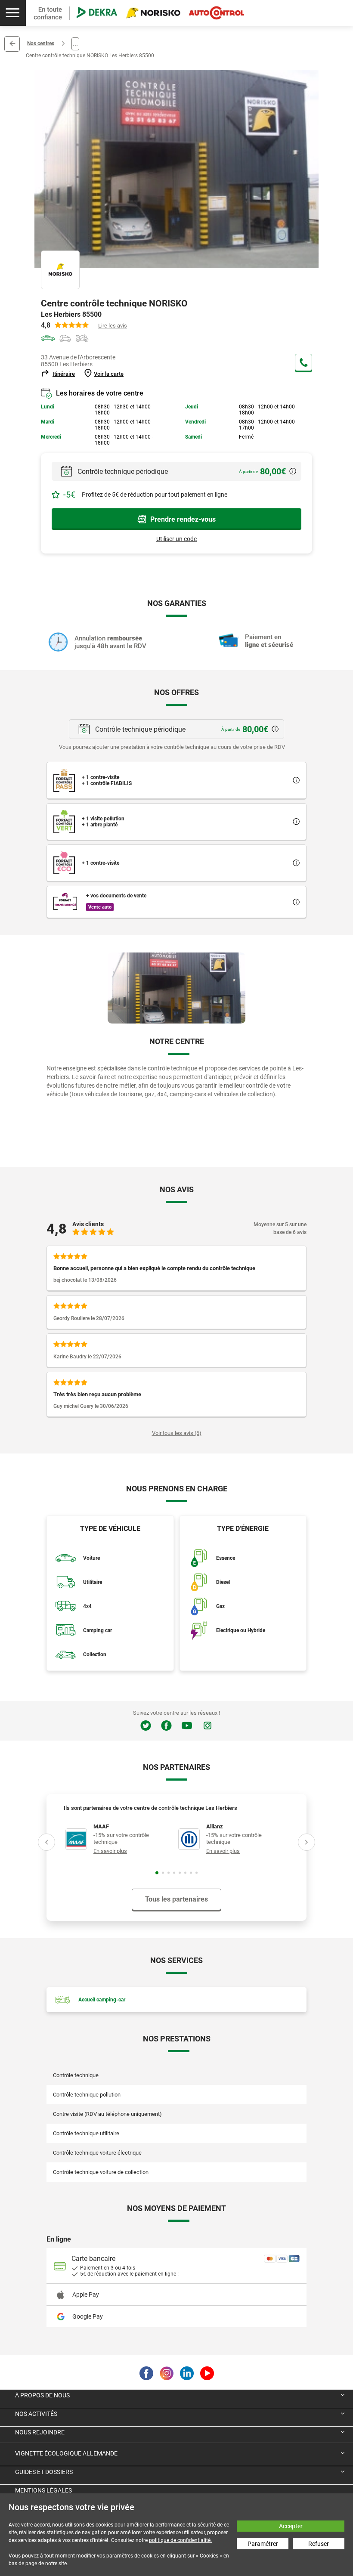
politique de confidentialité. (180, 2540)
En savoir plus (110, 1851)
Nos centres (41, 43)
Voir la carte (109, 374)
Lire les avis (113, 326)
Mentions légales (43, 2490)
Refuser (319, 2544)
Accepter (291, 2526)
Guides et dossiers (44, 2472)
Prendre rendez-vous (183, 519)
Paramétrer (263, 2544)
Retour (12, 44)
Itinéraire (64, 374)
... (75, 44)
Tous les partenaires (176, 1899)
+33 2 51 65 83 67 (303, 362)
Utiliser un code (176, 539)
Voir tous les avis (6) (177, 1433)
